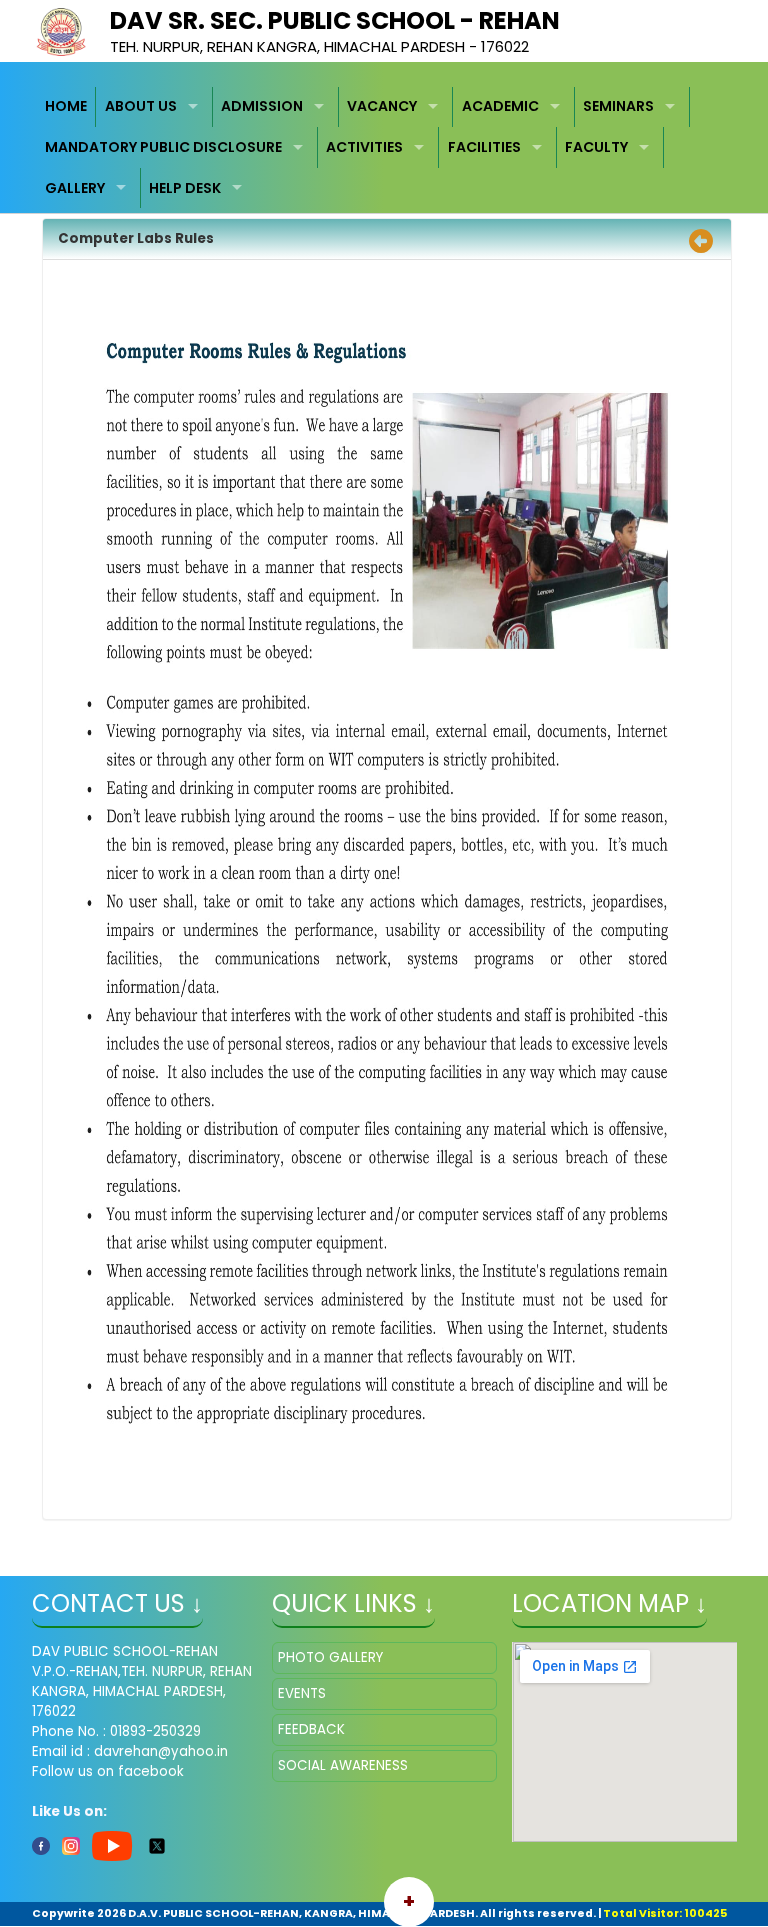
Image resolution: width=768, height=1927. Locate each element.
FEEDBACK (311, 1729)
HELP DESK (185, 188)
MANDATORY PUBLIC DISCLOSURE (163, 147)
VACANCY (382, 106)
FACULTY (596, 147)
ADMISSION (262, 106)
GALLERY (75, 188)
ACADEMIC (500, 106)
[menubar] (384, 148)
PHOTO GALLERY (330, 1657)
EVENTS (302, 1693)
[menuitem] (67, 107)
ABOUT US (141, 106)
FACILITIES (484, 147)
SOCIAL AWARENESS (343, 1765)
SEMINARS (618, 106)
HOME (66, 106)
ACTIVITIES (364, 147)
